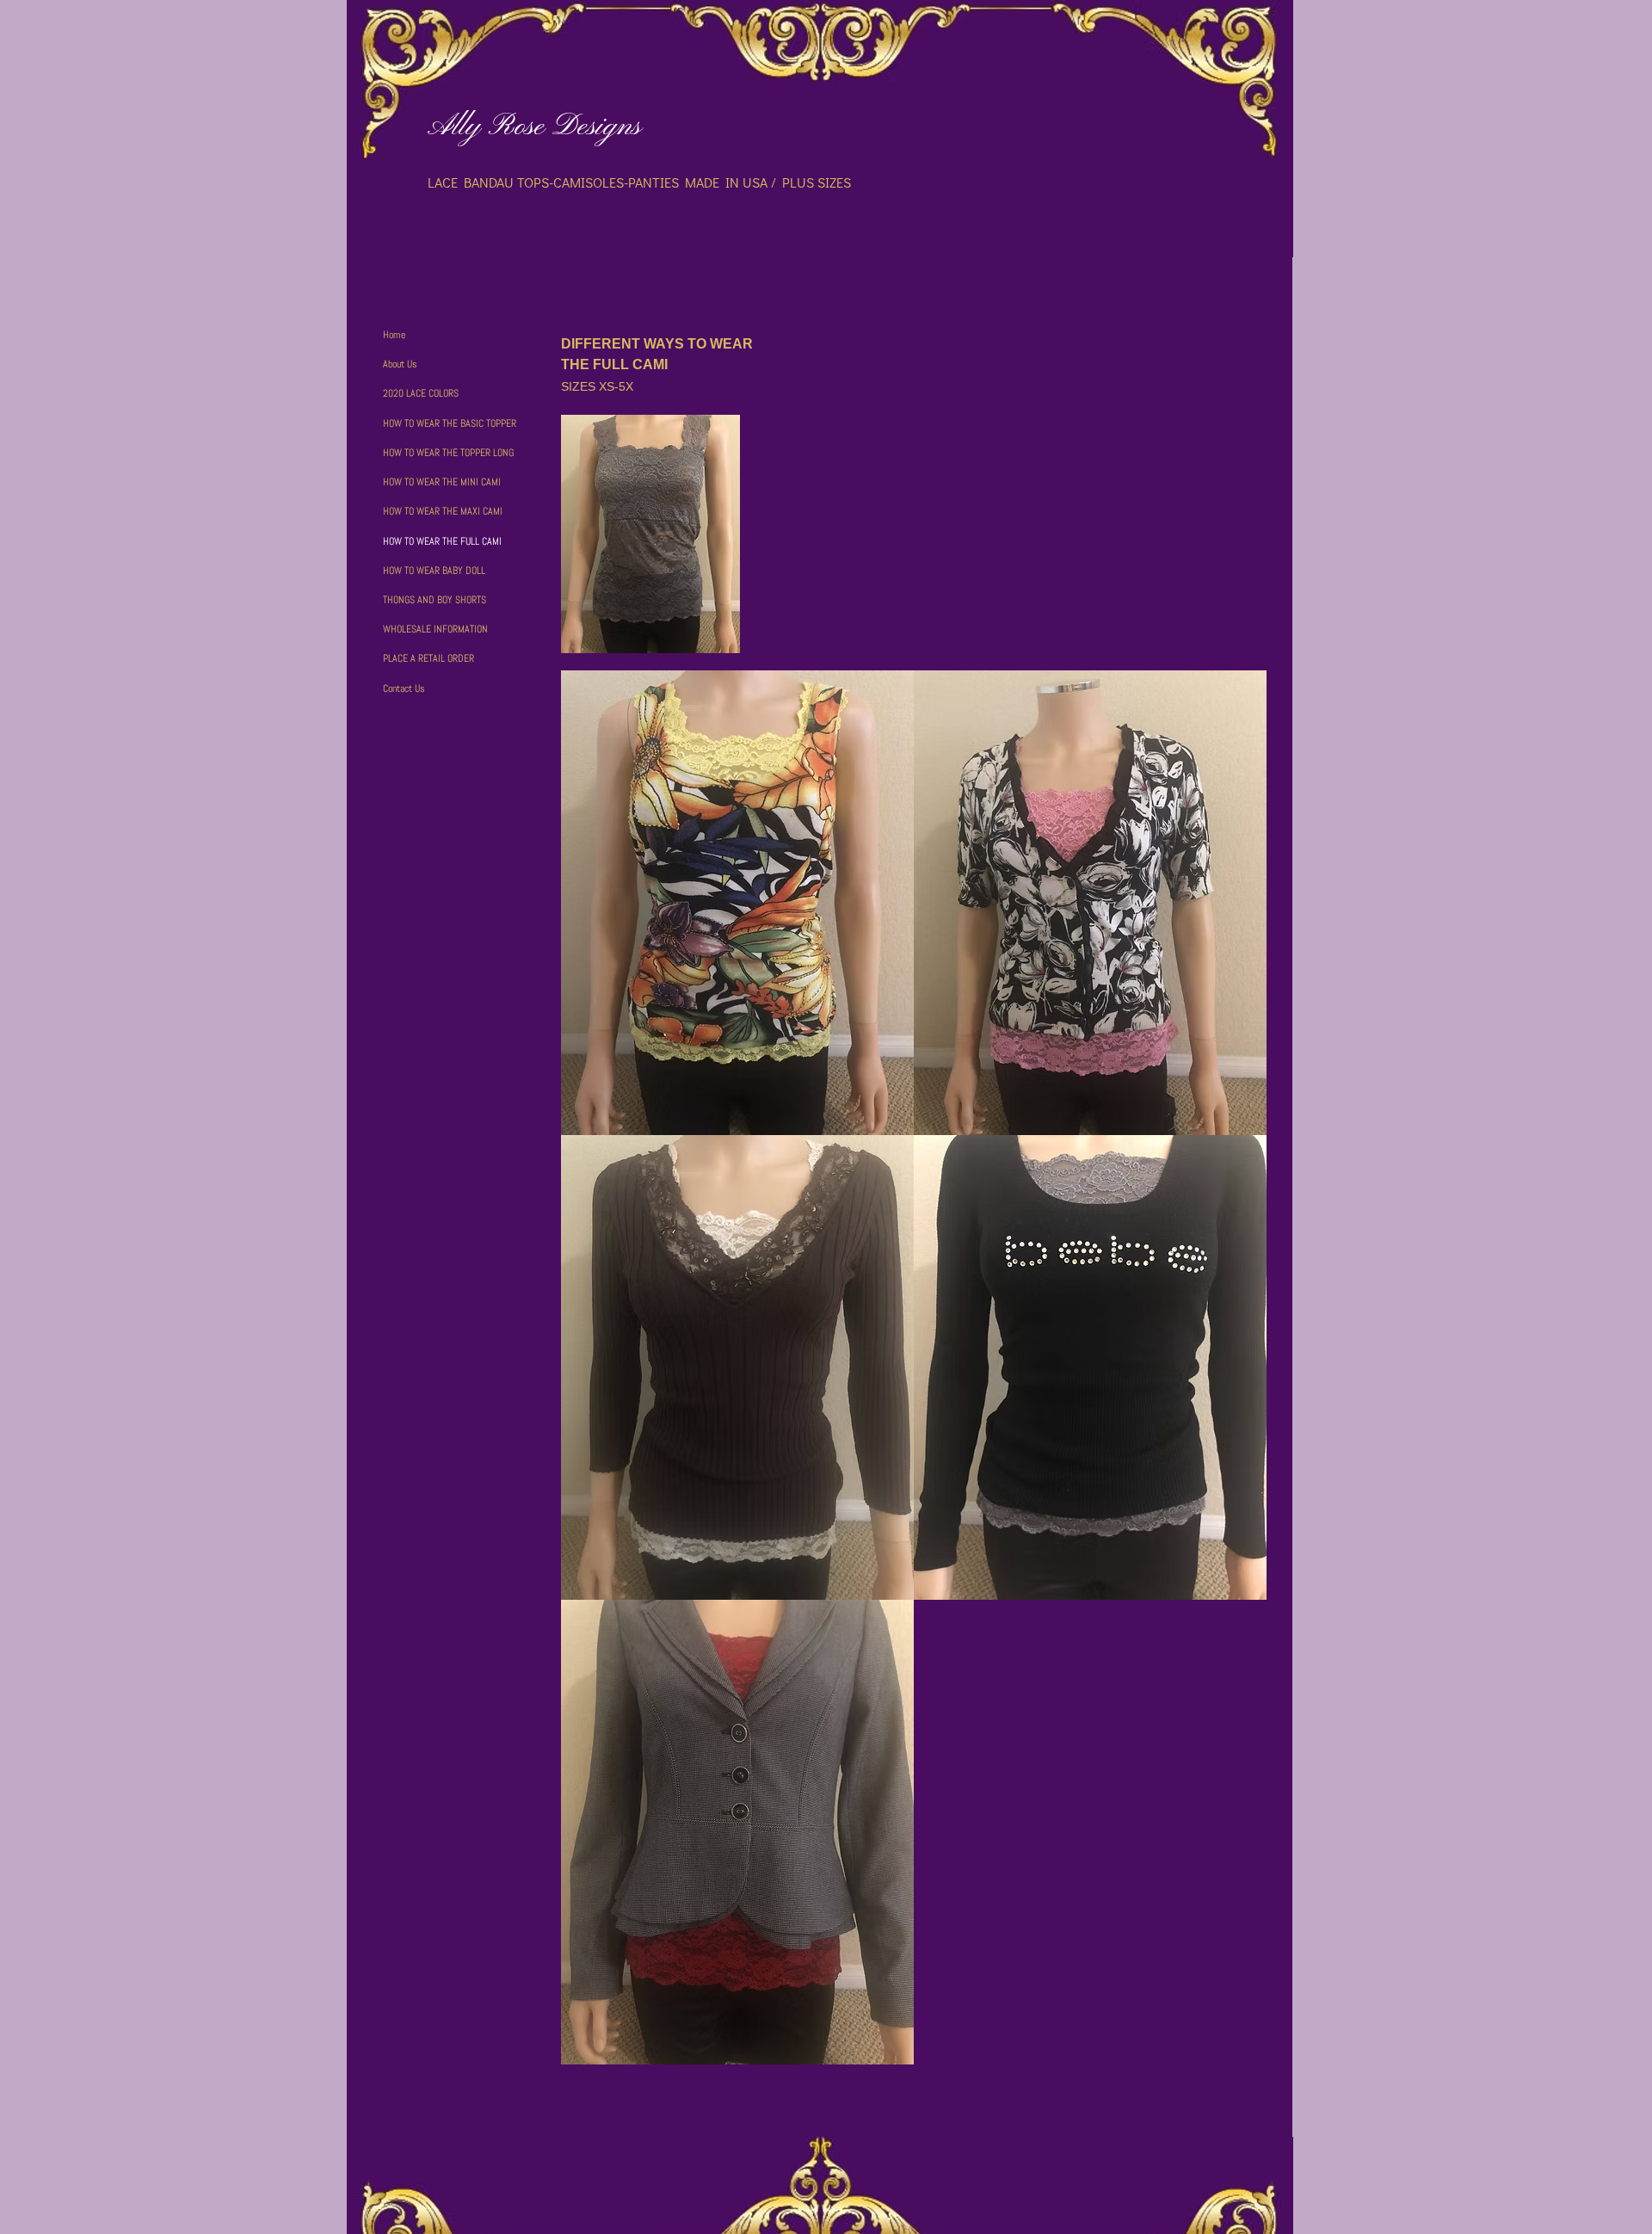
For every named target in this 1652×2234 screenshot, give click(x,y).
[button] (737, 903)
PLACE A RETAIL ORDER (428, 658)
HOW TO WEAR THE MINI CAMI (442, 482)
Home (394, 335)
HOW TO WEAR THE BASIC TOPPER (450, 423)
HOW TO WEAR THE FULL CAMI (442, 541)
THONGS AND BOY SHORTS (435, 600)
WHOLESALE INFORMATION (435, 629)
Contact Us (404, 688)
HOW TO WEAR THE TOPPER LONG (448, 453)
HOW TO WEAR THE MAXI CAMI (443, 511)
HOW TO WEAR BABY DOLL (434, 571)
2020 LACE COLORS (421, 393)
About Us (400, 364)
